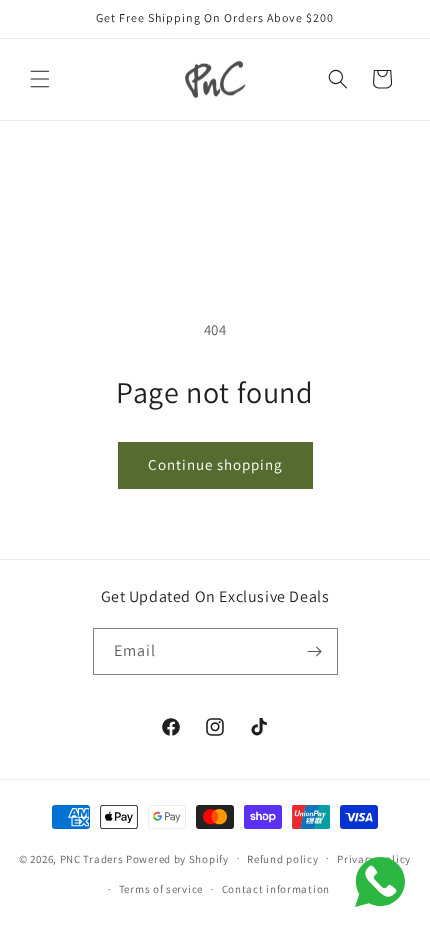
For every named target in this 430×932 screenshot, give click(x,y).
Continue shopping (215, 464)
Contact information (276, 889)
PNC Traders (92, 858)
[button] (40, 79)
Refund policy (282, 859)
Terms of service (161, 889)
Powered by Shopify (177, 858)
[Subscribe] (315, 651)
